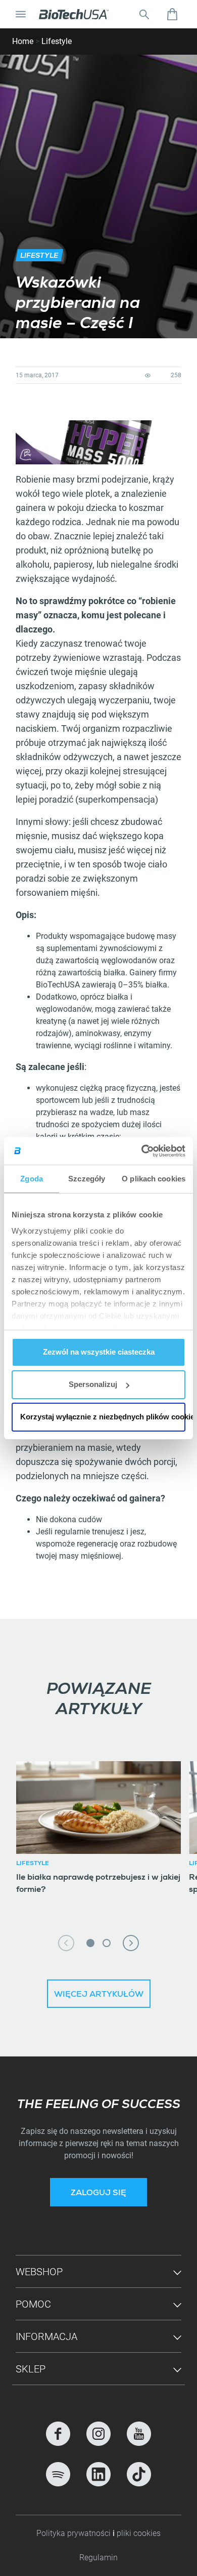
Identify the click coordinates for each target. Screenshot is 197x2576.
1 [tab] (90, 1943)
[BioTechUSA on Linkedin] (98, 2474)
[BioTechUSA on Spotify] (58, 2474)
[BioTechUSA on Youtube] (139, 2434)
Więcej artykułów (99, 1995)
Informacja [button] (46, 2336)
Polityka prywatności (75, 2533)
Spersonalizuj (93, 1384)
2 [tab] (107, 1943)
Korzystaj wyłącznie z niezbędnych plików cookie (103, 1417)
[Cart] (172, 14)
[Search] (144, 14)
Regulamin (98, 2558)
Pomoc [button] (33, 2304)
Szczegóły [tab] (87, 1179)
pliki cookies (139, 2533)
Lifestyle (57, 41)
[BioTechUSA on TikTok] (139, 2474)
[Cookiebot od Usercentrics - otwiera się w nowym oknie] (142, 1151)
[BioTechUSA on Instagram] (98, 2434)
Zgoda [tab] (32, 1179)
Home (23, 41)
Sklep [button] (31, 2369)
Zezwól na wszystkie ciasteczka (99, 1352)
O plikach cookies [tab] (154, 1179)
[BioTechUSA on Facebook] (58, 2434)
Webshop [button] (39, 2272)
